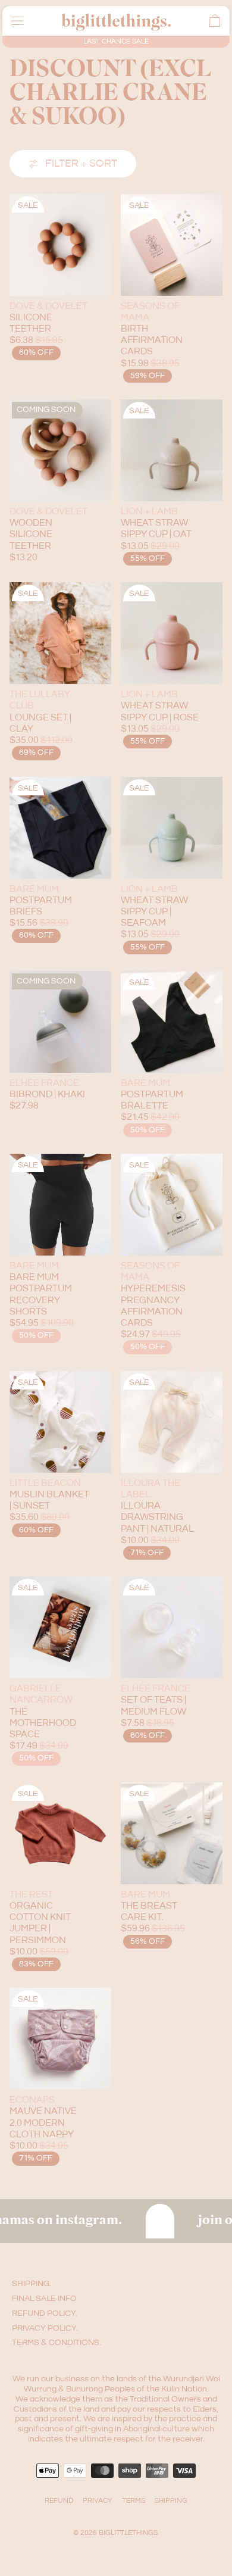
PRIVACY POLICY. (45, 2328)
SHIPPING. (32, 2284)
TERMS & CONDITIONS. (57, 2343)
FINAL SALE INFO (44, 2299)
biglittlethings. (129, 2533)
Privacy (98, 2501)
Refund (59, 2501)
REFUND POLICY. (45, 2313)
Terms (134, 2501)
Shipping (171, 2501)
